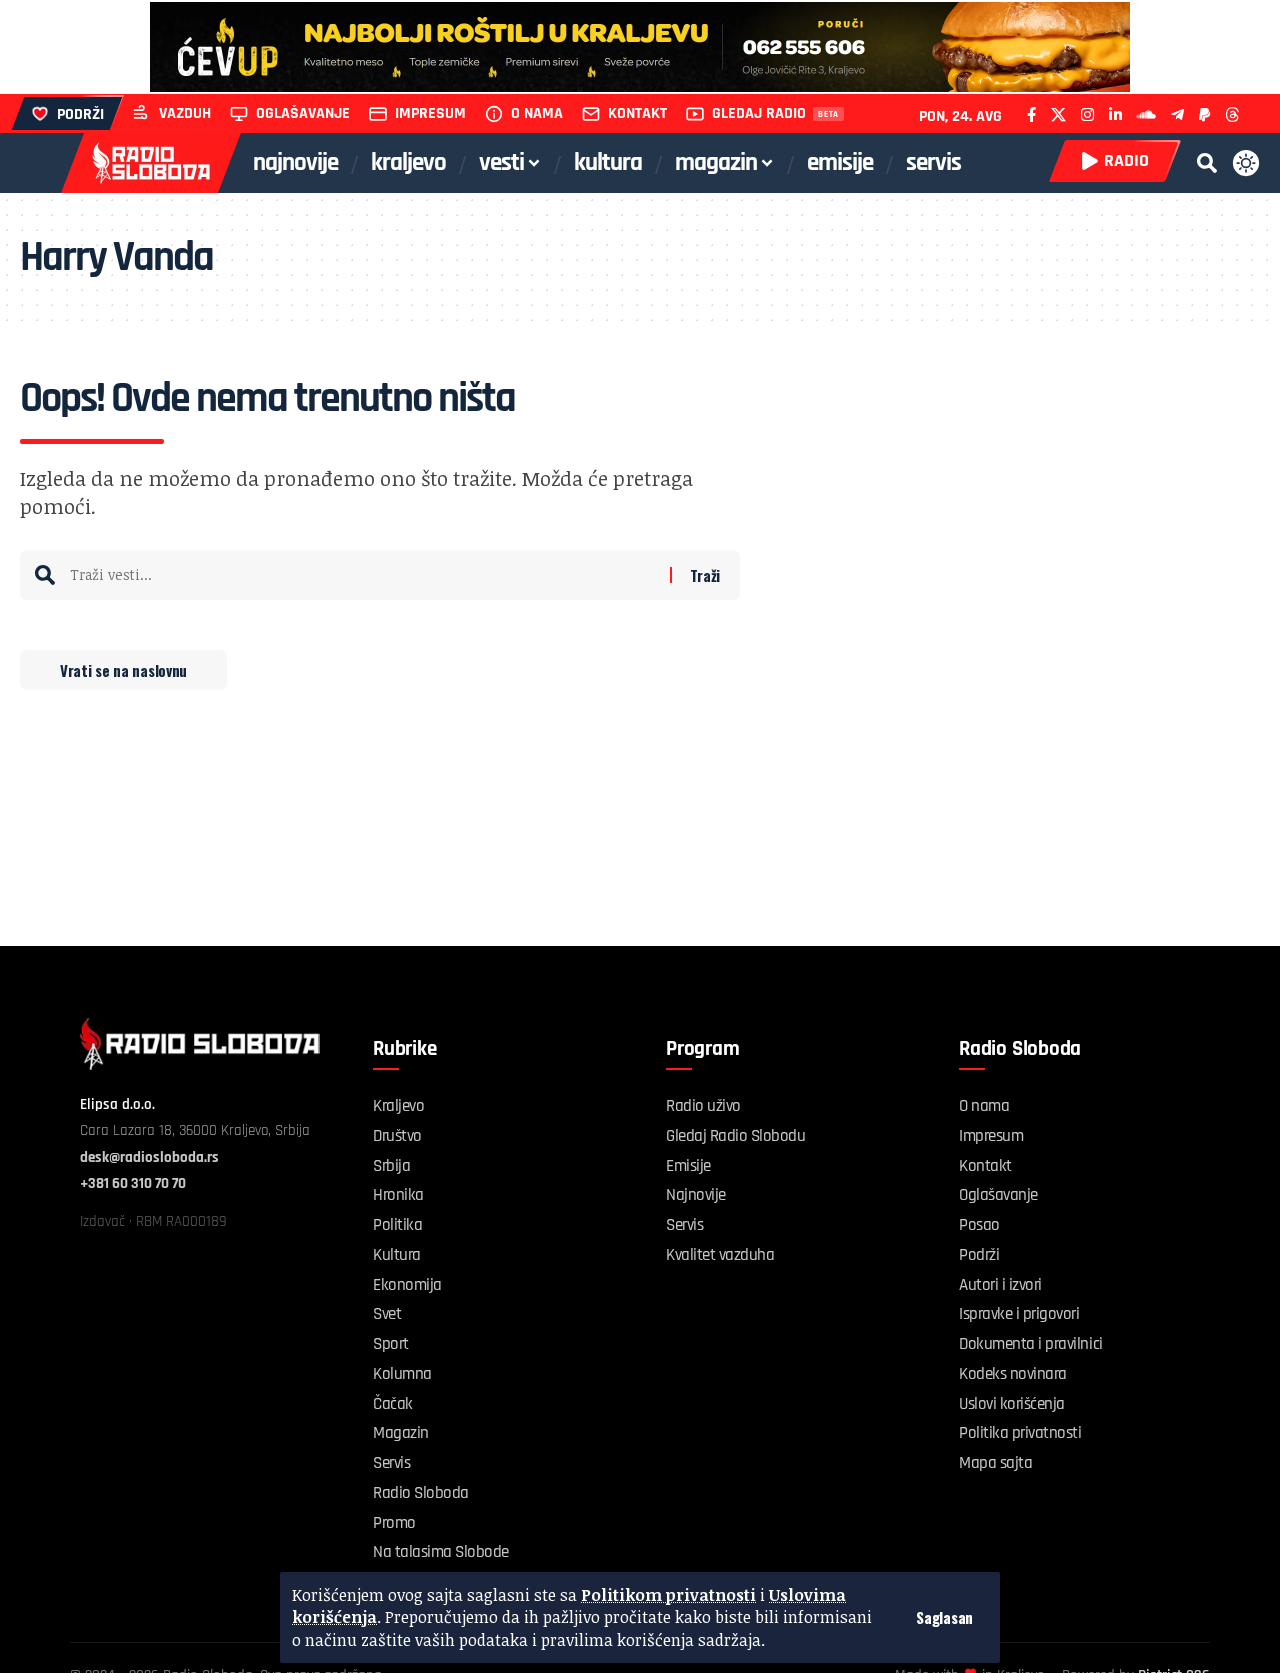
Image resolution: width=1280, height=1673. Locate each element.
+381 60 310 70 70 (133, 1183)
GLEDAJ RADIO (759, 113)
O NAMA (537, 113)
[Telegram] (1177, 114)
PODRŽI (80, 114)
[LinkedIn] (1115, 114)
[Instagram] (1087, 114)
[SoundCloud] (1146, 114)
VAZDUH (185, 113)
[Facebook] (1031, 114)
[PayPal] (1204, 114)
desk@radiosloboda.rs (149, 1157)
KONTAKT (637, 113)
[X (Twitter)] (1058, 114)
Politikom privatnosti (668, 1595)
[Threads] (1232, 114)
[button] (944, 1617)
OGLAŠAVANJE (303, 113)
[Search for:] (362, 575)
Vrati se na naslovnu (123, 670)
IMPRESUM (430, 113)
